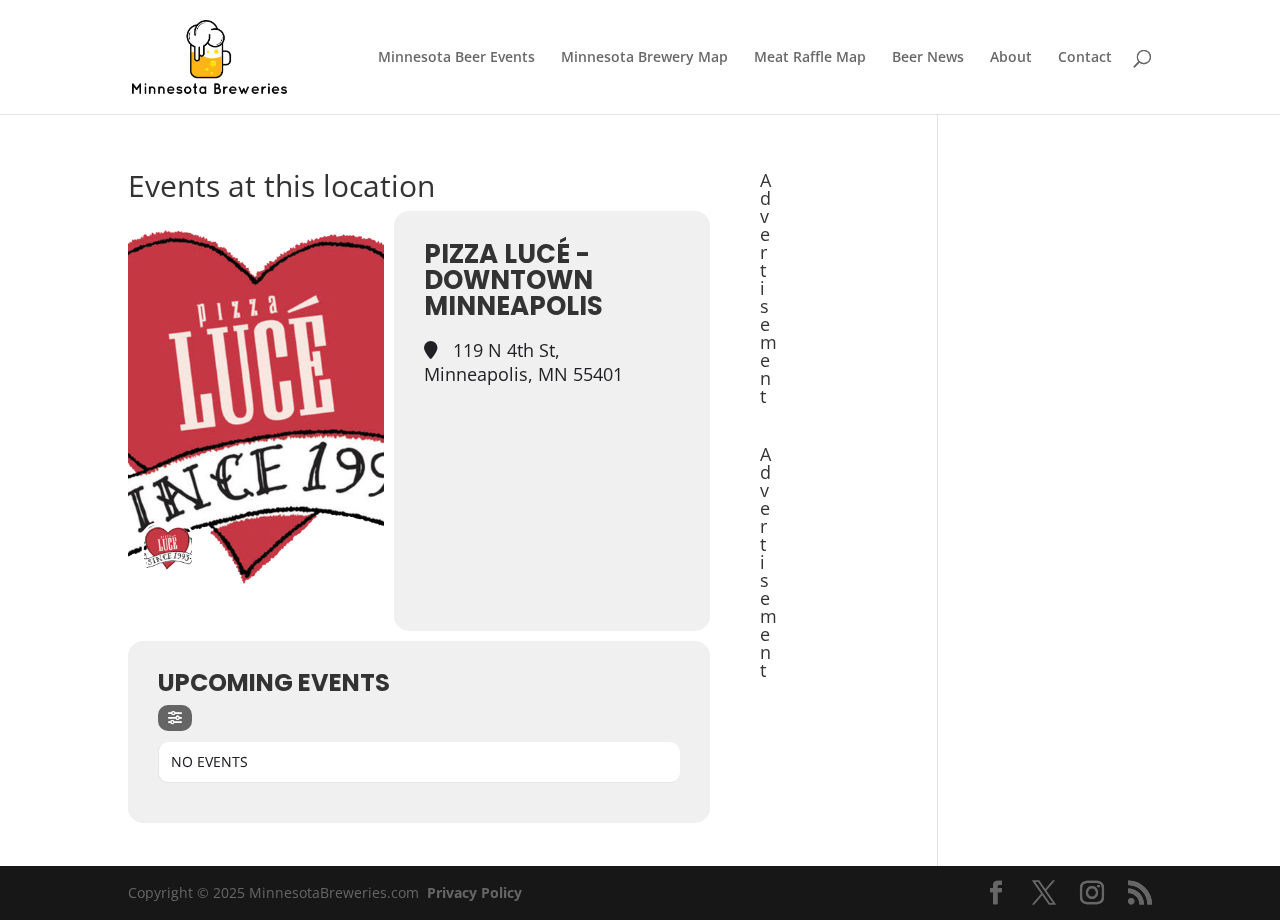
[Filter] (175, 718)
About (1011, 58)
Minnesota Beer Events (456, 58)
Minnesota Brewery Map (644, 58)
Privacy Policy (474, 892)
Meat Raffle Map (810, 58)
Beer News (928, 58)
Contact (1085, 58)
